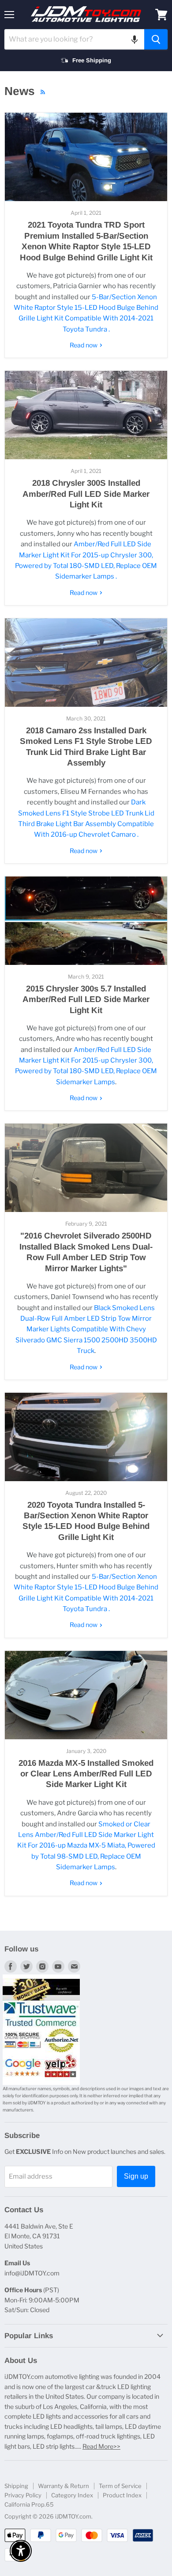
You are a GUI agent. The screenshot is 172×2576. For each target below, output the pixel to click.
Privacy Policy (23, 2495)
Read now (84, 345)
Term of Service (120, 2486)
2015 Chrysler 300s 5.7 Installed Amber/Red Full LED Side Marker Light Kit (86, 999)
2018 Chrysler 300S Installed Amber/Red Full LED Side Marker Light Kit (86, 494)
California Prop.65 (29, 2504)
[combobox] (74, 39)
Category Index (72, 2495)
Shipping (16, 2486)
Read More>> (101, 2446)
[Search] (156, 39)
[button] (135, 39)
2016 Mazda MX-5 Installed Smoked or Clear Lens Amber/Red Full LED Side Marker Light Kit (86, 1774)
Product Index (122, 2495)
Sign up (136, 2176)
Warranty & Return (64, 2486)
